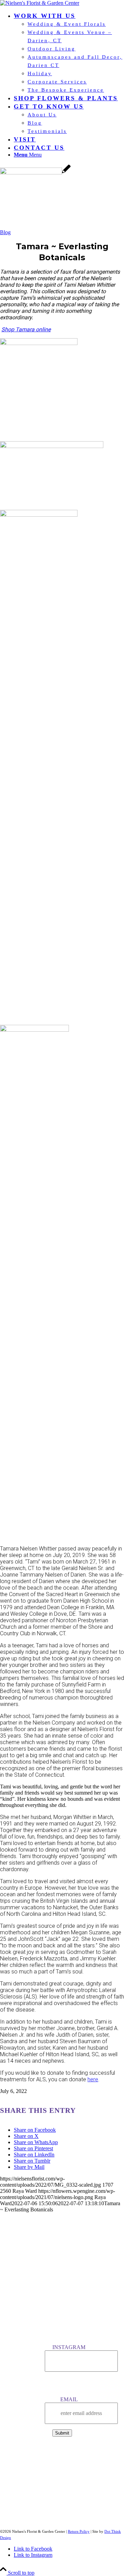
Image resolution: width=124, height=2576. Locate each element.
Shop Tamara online (26, 329)
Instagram (69, 2347)
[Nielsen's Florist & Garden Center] (40, 3)
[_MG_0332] (35, 173)
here (93, 2079)
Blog (5, 232)
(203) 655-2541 (62, 2452)
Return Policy (79, 2531)
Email (69, 2399)
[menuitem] (69, 53)
